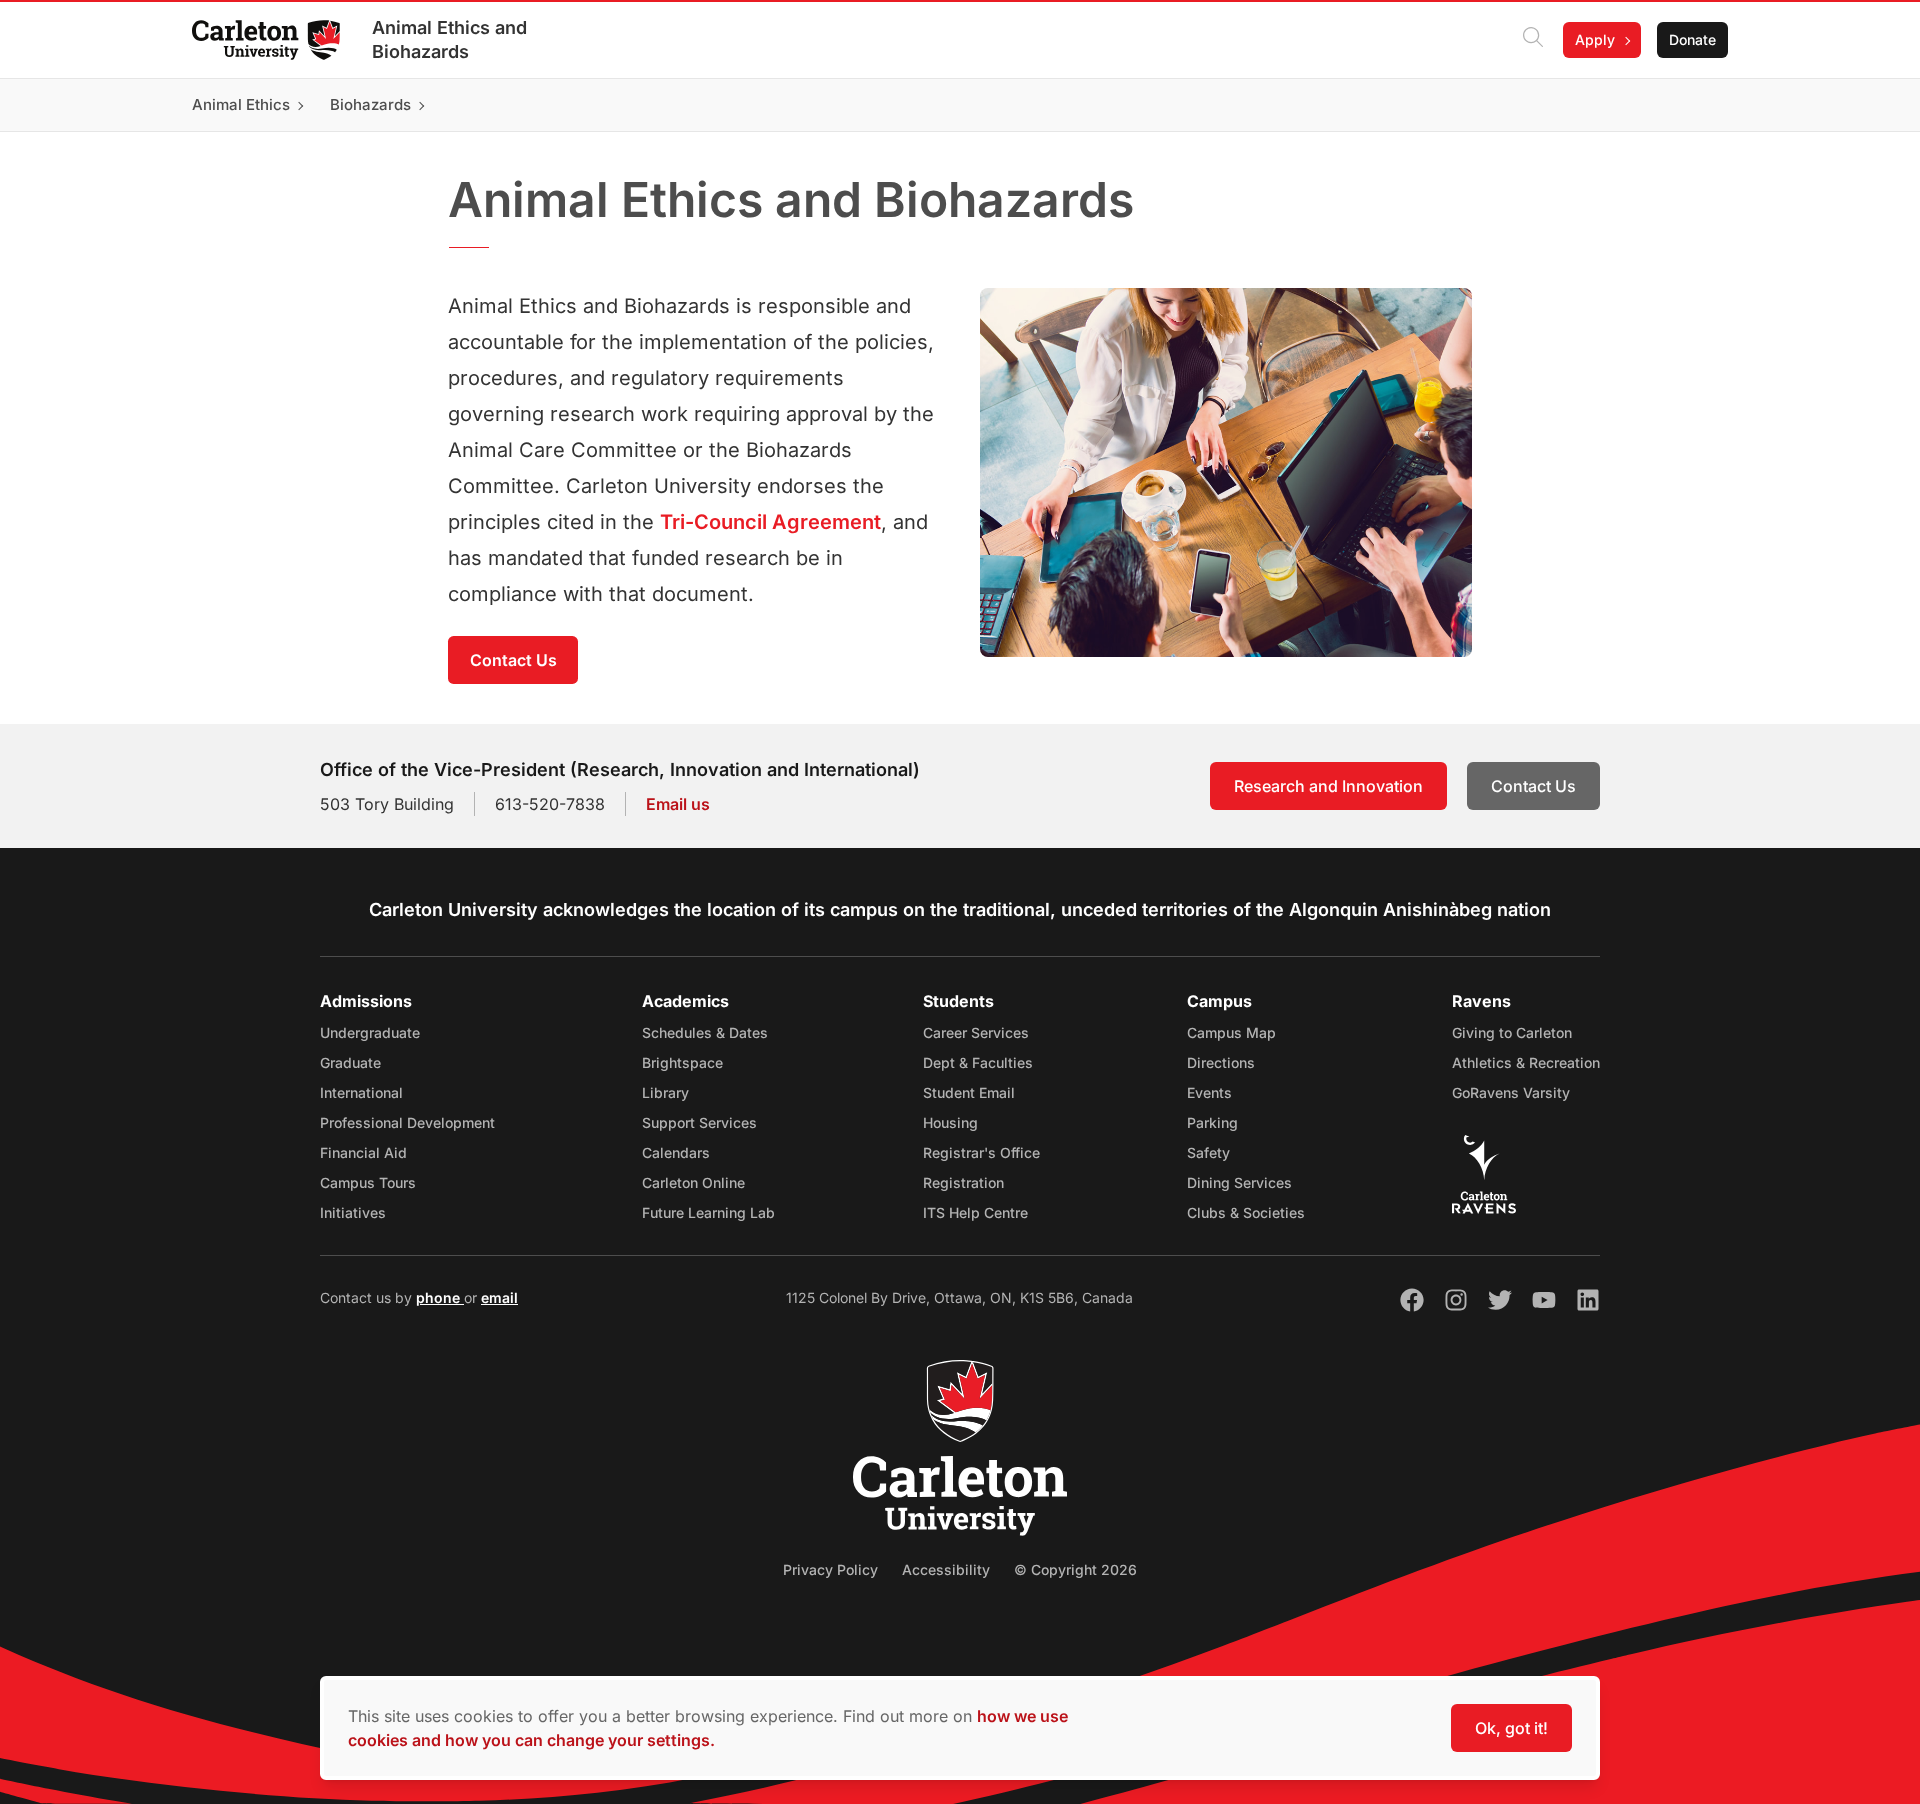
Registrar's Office (981, 1152)
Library (665, 1092)
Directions (1221, 1062)
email (499, 1297)
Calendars (676, 1152)
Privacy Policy (830, 1569)
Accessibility (946, 1569)
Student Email (969, 1092)
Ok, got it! (1511, 1728)
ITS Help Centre (975, 1212)
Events (1209, 1092)
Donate (1692, 39)
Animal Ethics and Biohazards (449, 39)
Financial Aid (363, 1152)
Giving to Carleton (1512, 1032)
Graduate (350, 1062)
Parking (1212, 1122)
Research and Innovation (1328, 786)
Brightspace (682, 1062)
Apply (1595, 39)
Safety (1208, 1152)
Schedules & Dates (705, 1032)
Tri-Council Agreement (770, 522)
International (361, 1092)
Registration (963, 1182)
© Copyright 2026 (1075, 1569)
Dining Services (1239, 1182)
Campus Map (1231, 1032)
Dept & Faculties (978, 1062)
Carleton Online (693, 1182)
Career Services (976, 1032)
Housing (950, 1122)
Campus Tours (368, 1182)
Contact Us (513, 660)
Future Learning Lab (708, 1212)
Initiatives (353, 1212)
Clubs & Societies (1246, 1212)
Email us (678, 804)
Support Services (699, 1122)
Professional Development (407, 1122)
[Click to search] (1533, 40)
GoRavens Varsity (1511, 1092)
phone (440, 1297)
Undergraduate (370, 1032)
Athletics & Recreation (1526, 1062)
